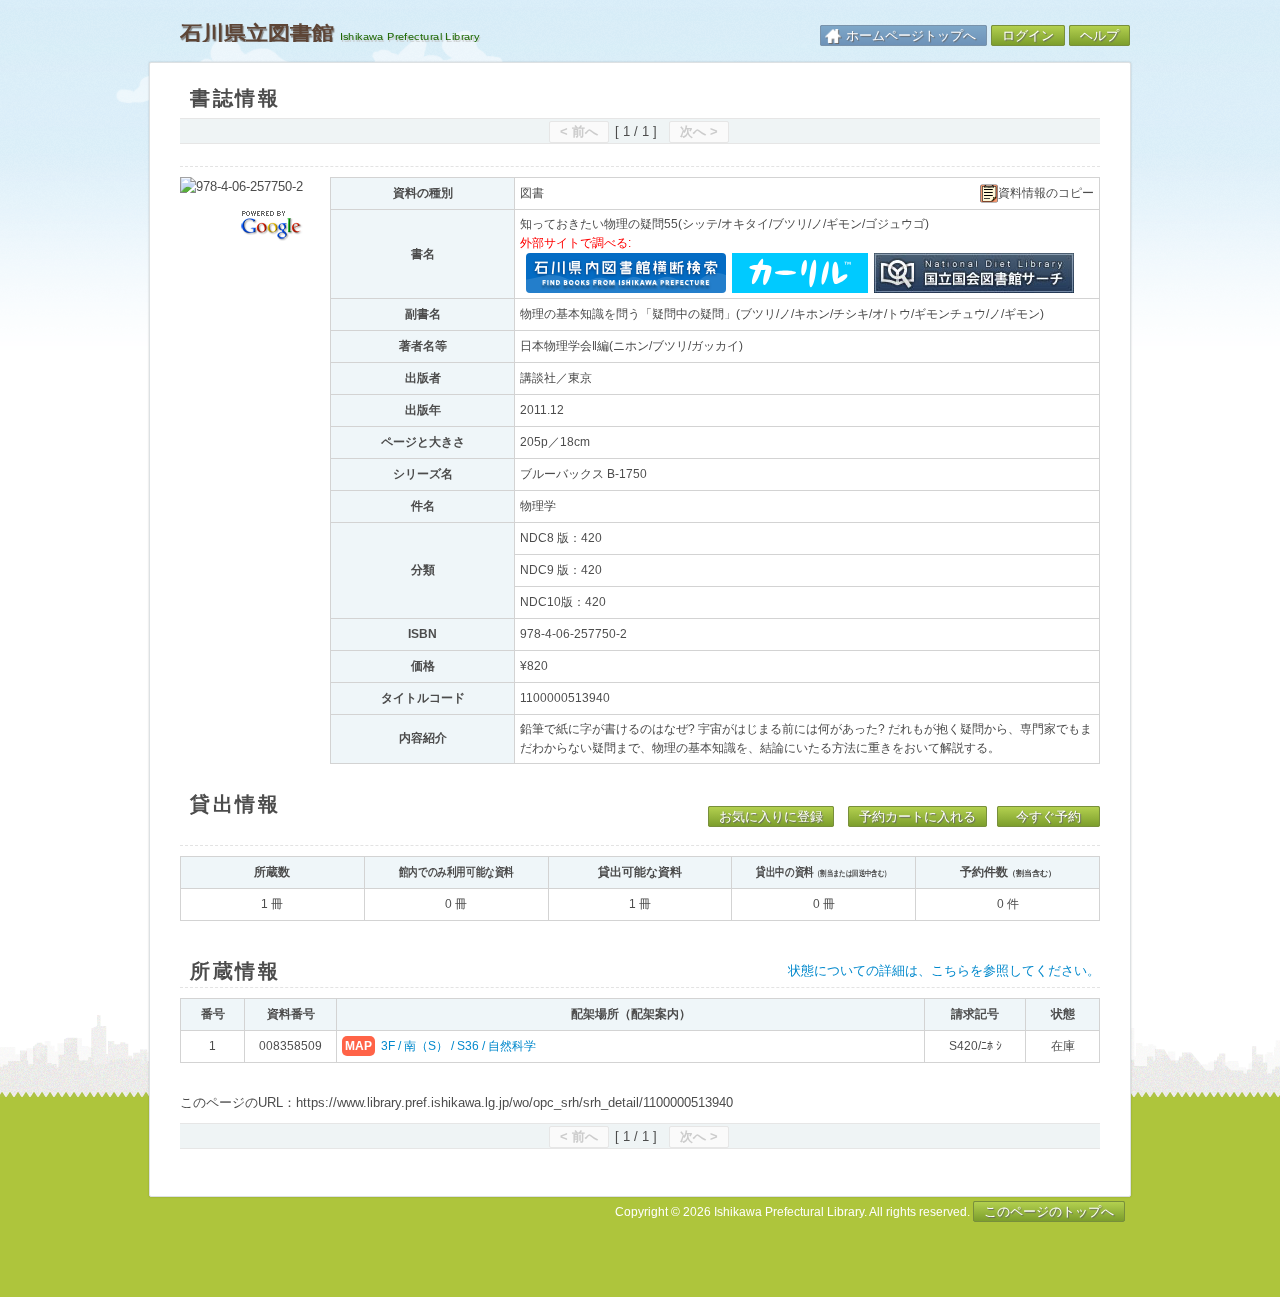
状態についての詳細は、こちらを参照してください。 (944, 970)
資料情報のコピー (1046, 194)
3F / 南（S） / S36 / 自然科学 (458, 1046)
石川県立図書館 (257, 33)
